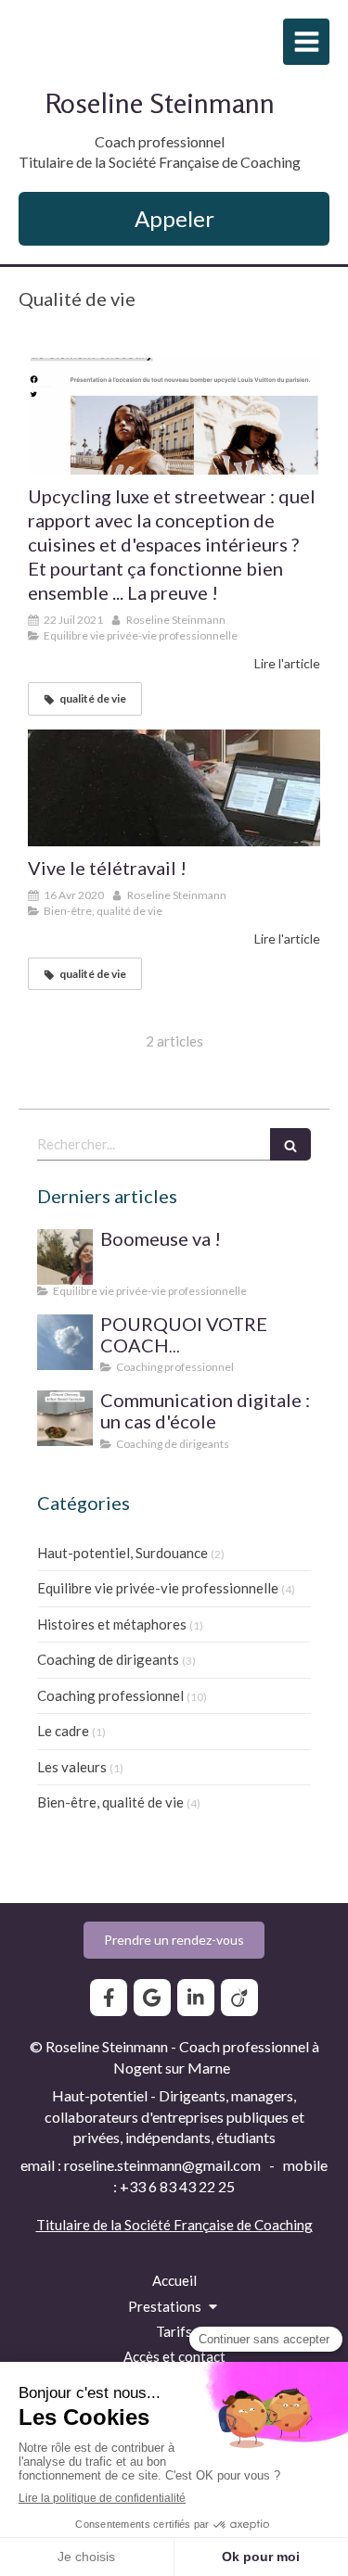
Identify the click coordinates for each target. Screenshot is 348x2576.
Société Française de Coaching (219, 2225)
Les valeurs (72, 1767)
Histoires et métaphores (112, 1624)
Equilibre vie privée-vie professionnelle (158, 1588)
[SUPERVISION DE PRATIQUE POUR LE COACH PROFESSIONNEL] (65, 1342)
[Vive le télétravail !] (174, 788)
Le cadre (63, 1731)
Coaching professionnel (110, 1695)
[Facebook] (109, 1998)
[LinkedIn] (196, 1998)
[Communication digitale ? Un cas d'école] (65, 1418)
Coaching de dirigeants (108, 1659)
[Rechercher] (290, 1144)
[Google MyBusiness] (152, 1998)
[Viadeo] (239, 1998)
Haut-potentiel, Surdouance (122, 1553)
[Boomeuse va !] (65, 1257)
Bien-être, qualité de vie (110, 1802)
